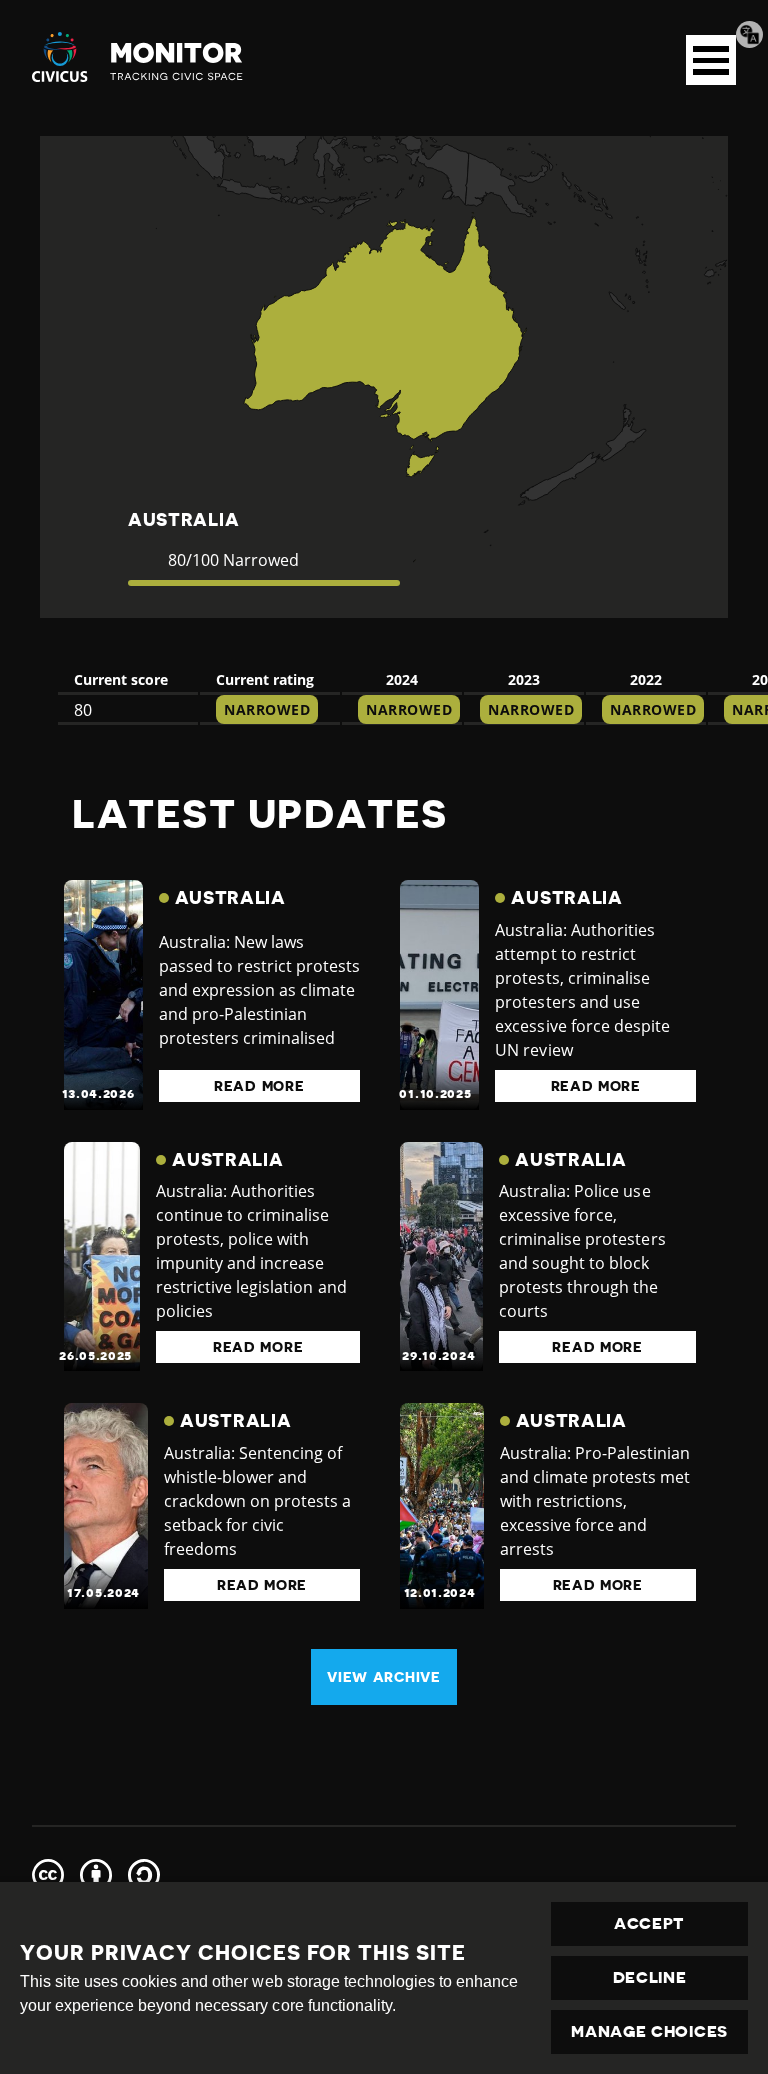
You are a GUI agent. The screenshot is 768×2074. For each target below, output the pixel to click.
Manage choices (649, 2032)
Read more (259, 1086)
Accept (649, 1924)
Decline (650, 1978)
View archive (383, 1677)
